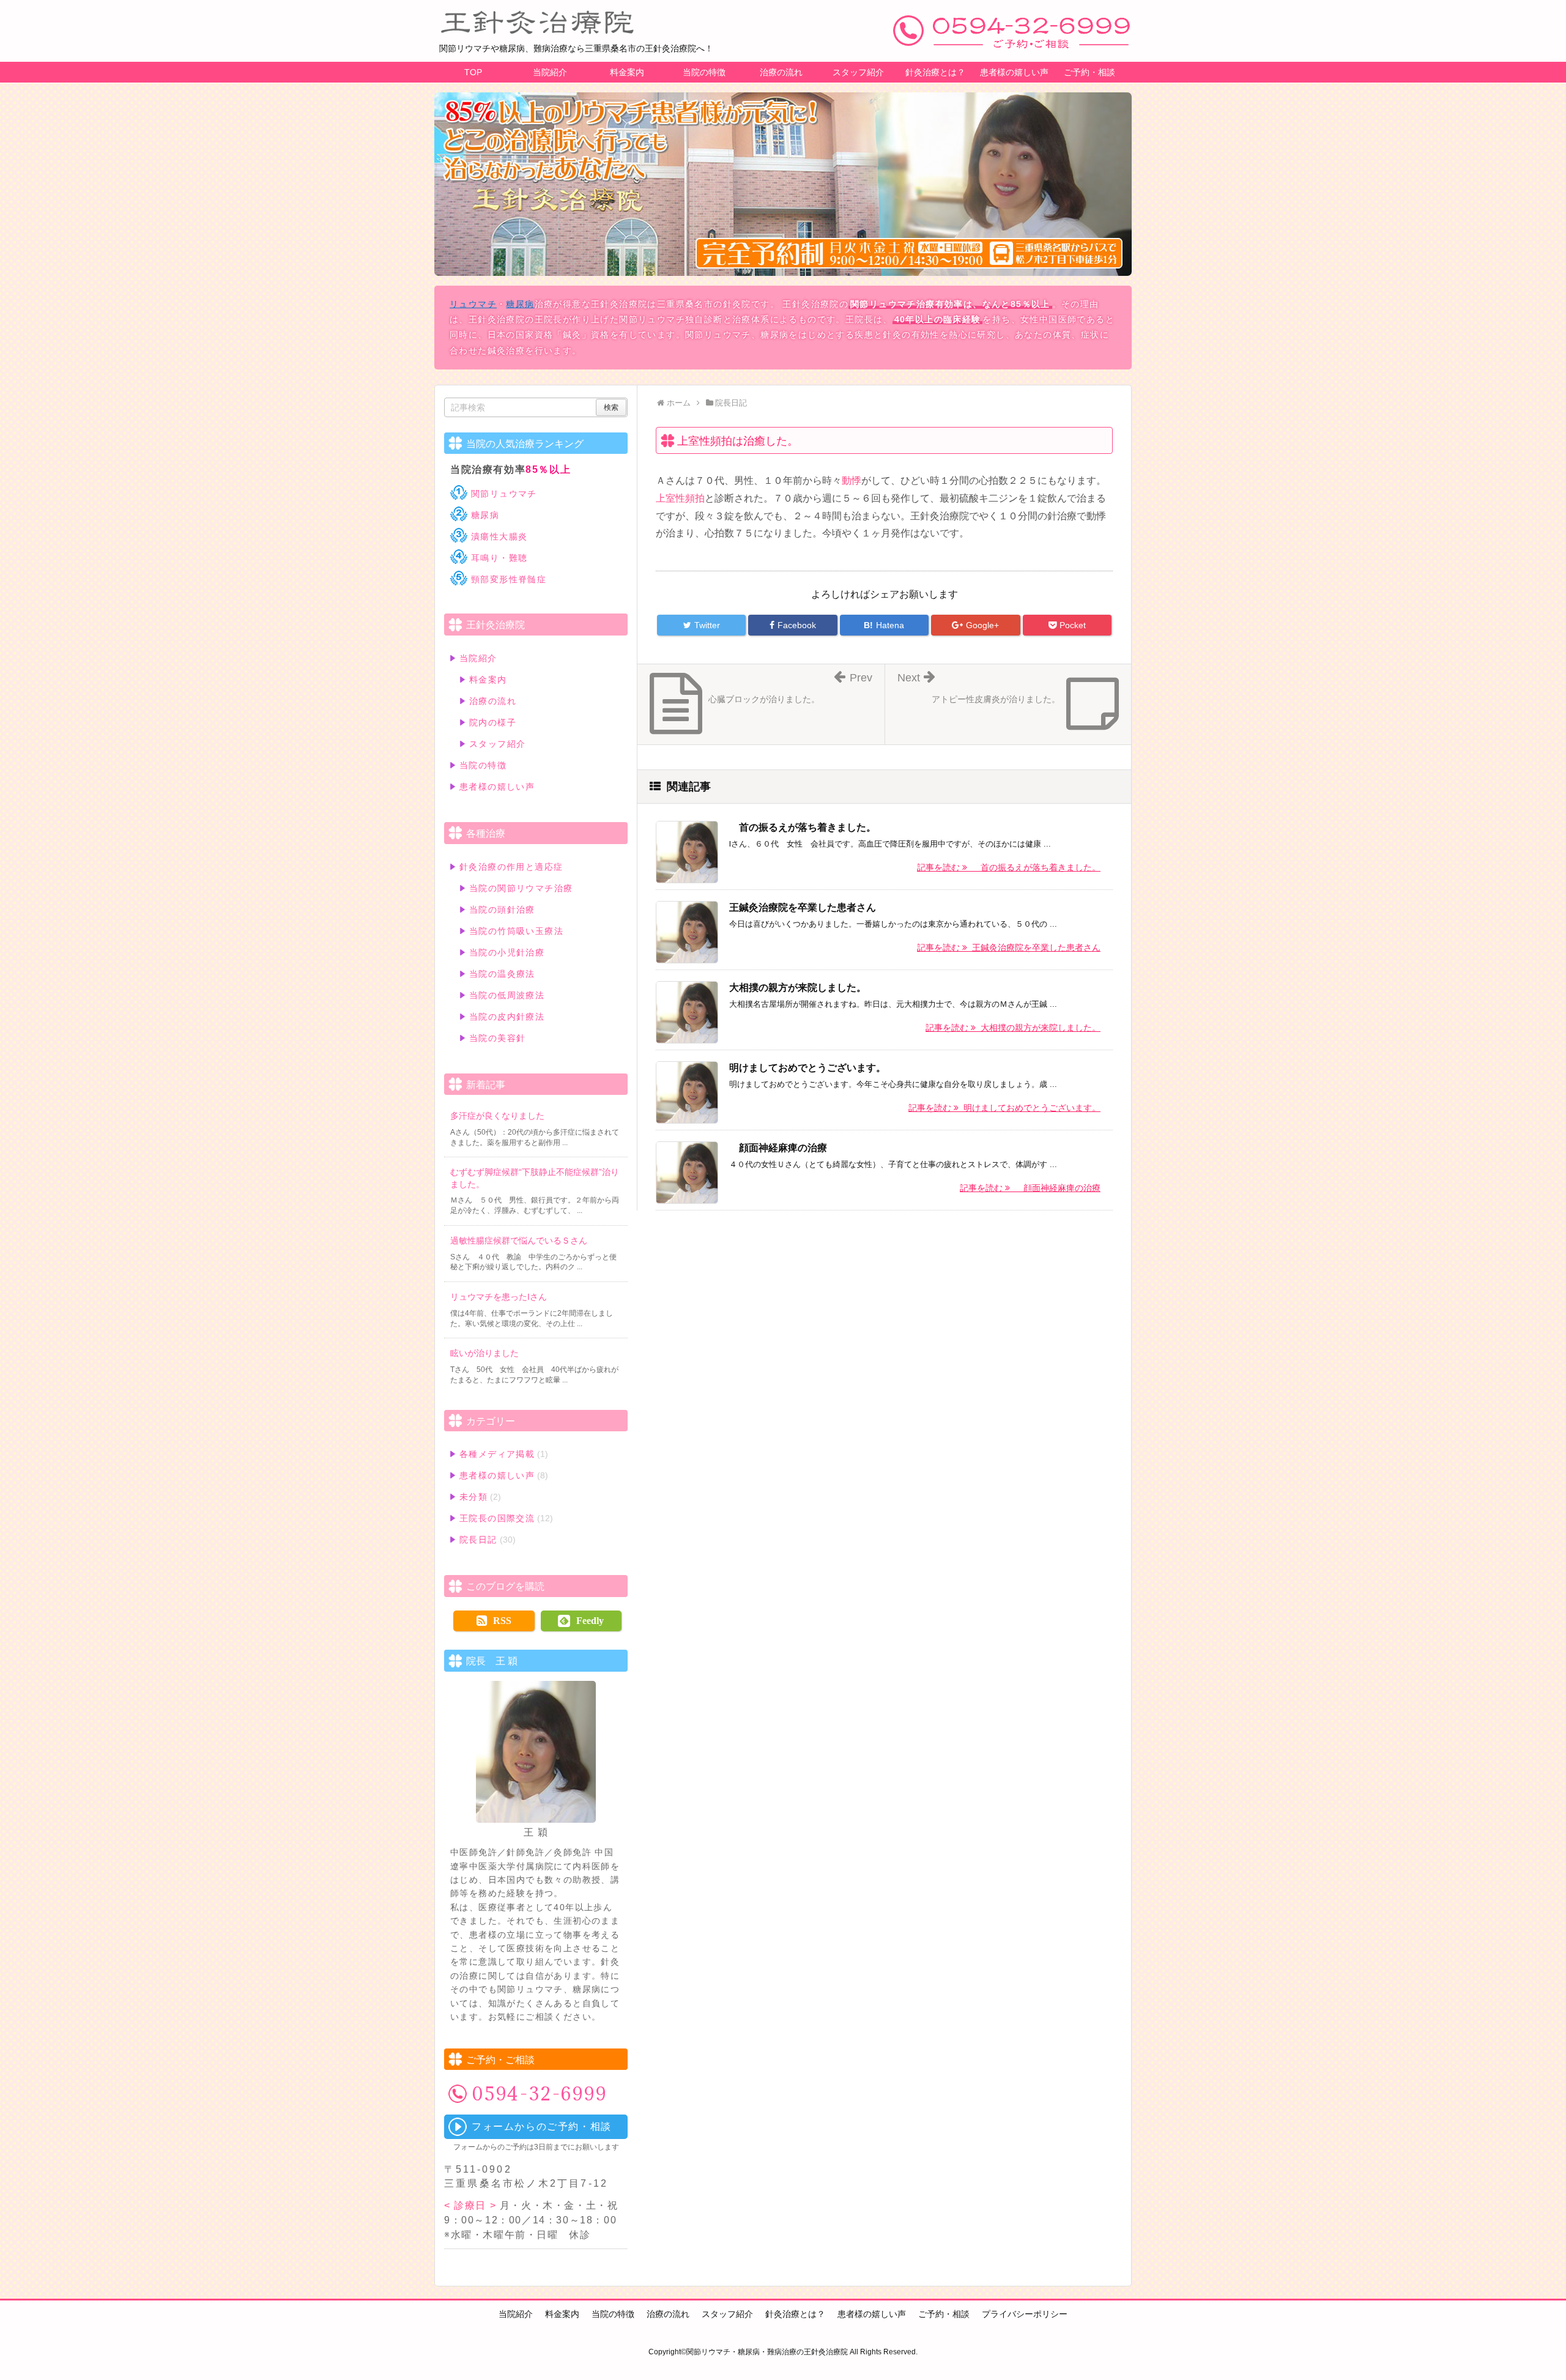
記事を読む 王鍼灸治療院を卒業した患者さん (1009, 947)
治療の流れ (781, 72)
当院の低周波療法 (507, 995)
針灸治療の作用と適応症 (511, 867)
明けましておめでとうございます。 (807, 1068)
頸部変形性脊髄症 (509, 579)
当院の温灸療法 (502, 974)
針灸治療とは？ (935, 72)
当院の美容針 (497, 1038)
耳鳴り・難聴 (499, 558)
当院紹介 (550, 72)
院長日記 (478, 1540)
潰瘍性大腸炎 (499, 536)
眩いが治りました (484, 1353)
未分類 (473, 1497)
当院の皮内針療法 (507, 1017)
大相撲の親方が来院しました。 (798, 988)
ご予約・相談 (1089, 72)
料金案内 (627, 72)
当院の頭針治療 (502, 910)
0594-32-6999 (540, 2094)
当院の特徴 (704, 72)
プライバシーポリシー (1025, 2314)
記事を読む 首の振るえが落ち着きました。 (1009, 867)
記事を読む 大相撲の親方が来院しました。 (1013, 1028)
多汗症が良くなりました (497, 1116)
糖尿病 (520, 304)
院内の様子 (493, 722)
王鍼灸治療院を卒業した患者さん (803, 907)
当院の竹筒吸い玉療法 (516, 931)
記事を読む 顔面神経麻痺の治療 (1030, 1188)
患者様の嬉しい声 (1014, 72)
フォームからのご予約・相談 (542, 2126)
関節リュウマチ (504, 494)
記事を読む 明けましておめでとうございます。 (1004, 1108)
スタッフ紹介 (858, 72)
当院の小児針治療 (507, 952)
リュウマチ (473, 304)
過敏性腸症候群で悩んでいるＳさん (519, 1240)
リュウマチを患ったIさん (499, 1297)
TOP (473, 72)
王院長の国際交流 (497, 1518)
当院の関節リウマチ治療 (521, 888)
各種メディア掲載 (497, 1454)
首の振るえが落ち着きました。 (803, 827)
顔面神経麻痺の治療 (778, 1148)
